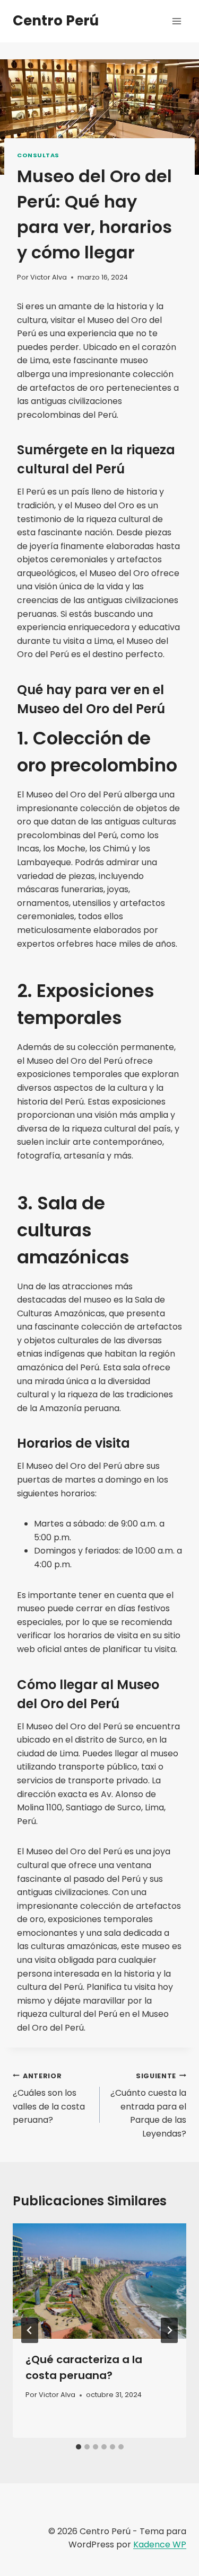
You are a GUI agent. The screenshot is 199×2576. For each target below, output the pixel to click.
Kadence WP (160, 2544)
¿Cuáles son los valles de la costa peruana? (49, 2099)
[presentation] (99, 2281)
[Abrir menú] (176, 21)
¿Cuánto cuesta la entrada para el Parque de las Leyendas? (148, 2106)
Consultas (38, 155)
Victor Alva (49, 277)
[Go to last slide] (30, 2330)
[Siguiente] (169, 2330)
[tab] (79, 2447)
